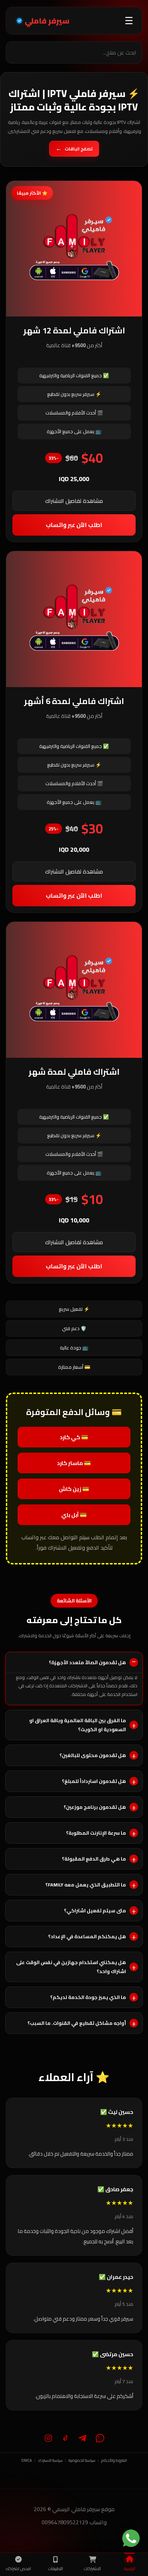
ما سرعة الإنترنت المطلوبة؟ (96, 1833)
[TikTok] (65, 2438)
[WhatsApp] (100, 2438)
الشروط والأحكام (114, 2460)
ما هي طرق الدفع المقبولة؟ (94, 1859)
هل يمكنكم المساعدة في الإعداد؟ (87, 1936)
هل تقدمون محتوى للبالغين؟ (93, 1755)
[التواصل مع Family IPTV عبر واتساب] (131, 2538)
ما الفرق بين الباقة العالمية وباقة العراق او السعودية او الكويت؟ (78, 1725)
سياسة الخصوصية (82, 2460)
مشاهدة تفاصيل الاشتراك (74, 501)
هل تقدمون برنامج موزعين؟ (95, 1807)
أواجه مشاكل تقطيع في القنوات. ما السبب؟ (77, 2023)
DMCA (27, 2460)
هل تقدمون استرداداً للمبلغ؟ (94, 1781)
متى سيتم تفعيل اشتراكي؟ (95, 1911)
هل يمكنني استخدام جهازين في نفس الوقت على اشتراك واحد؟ (71, 1967)
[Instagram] (48, 2438)
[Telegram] (83, 2438)
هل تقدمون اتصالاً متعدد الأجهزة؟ (87, 1662)
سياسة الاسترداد (50, 2460)
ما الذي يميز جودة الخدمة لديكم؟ (88, 1997)
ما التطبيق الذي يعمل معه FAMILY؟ (86, 1885)
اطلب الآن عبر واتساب (74, 525)
